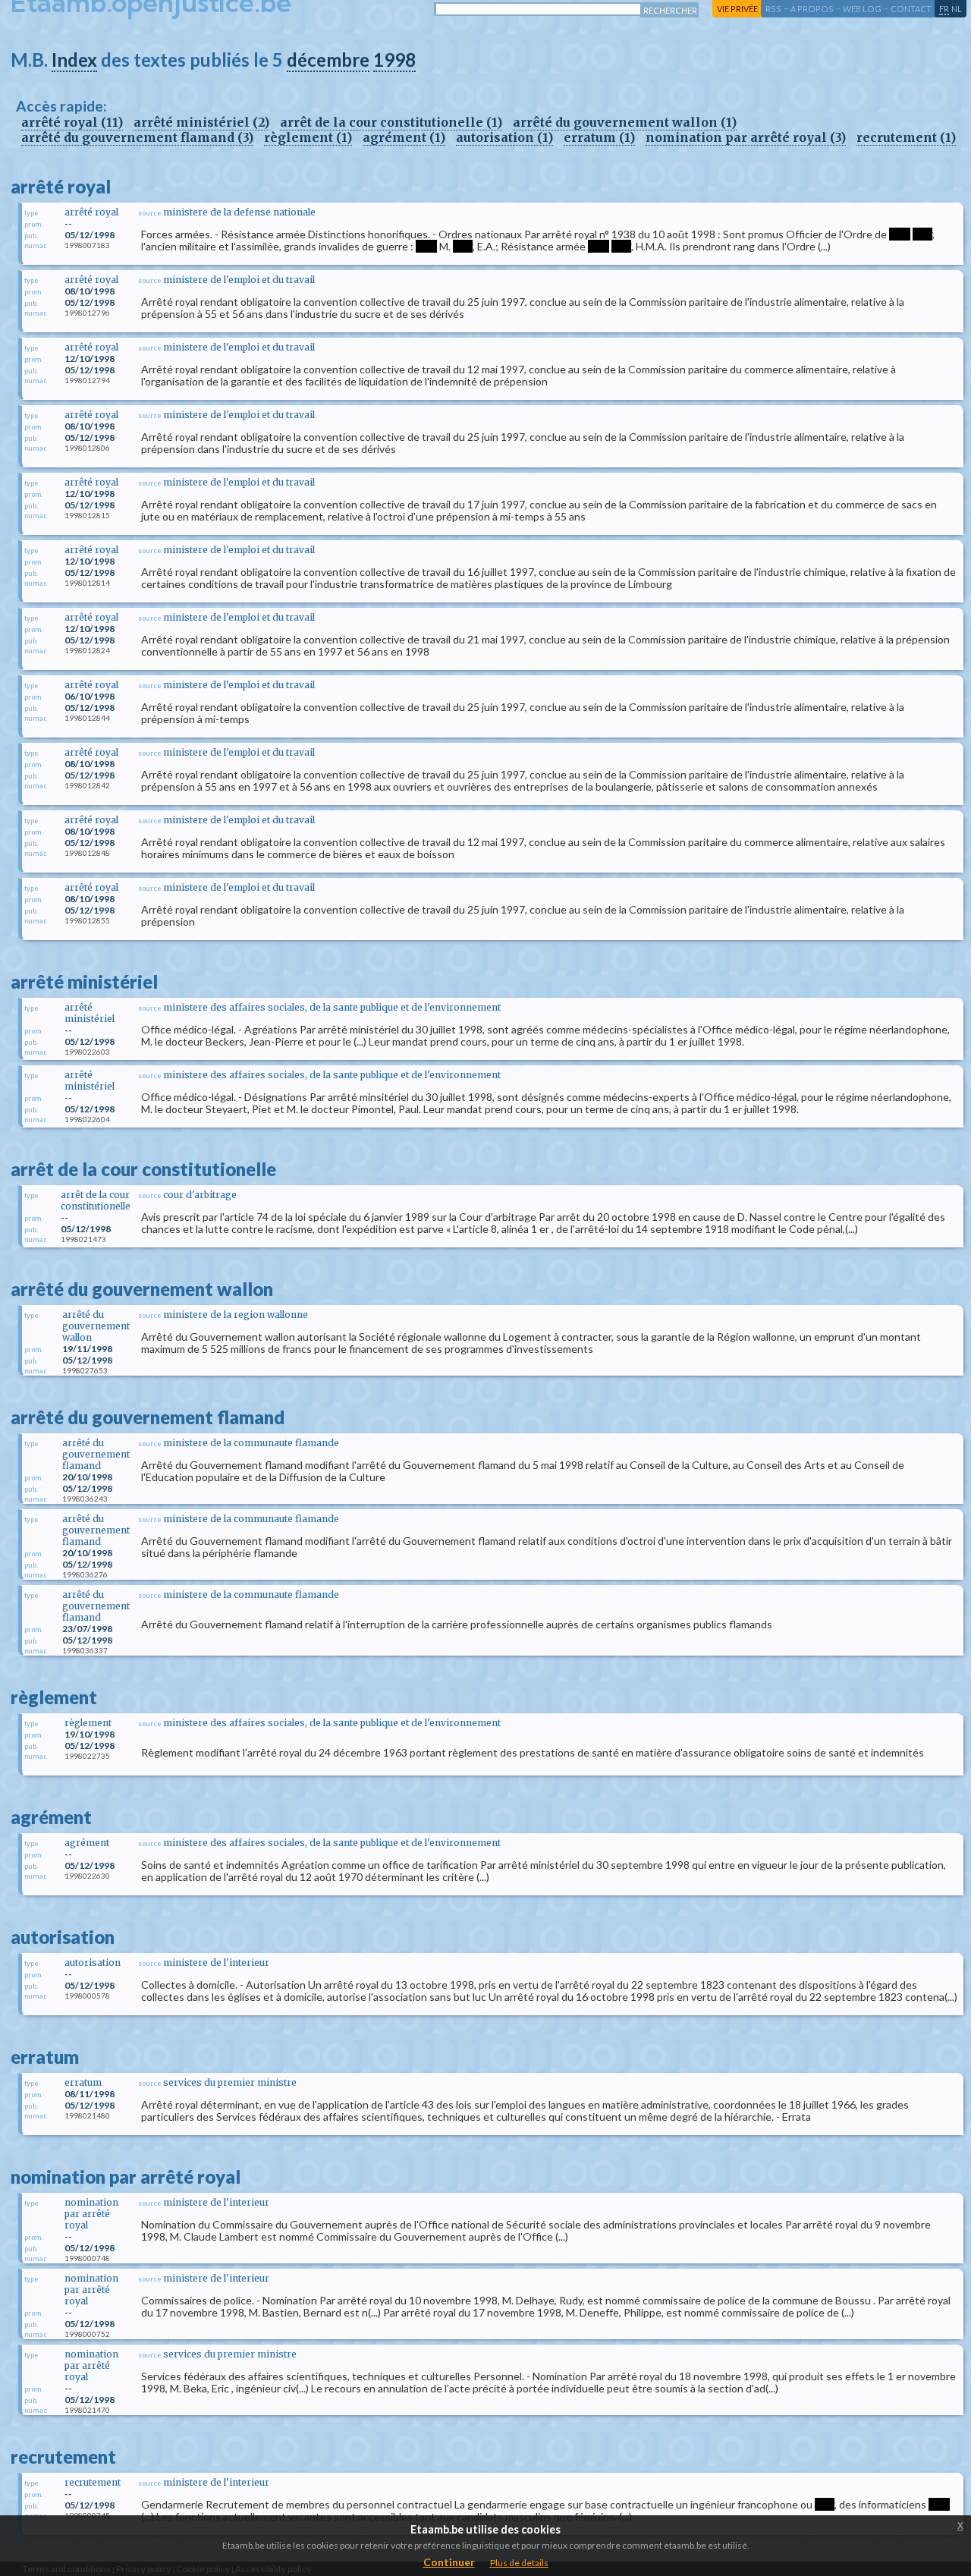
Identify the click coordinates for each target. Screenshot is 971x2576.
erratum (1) (599, 137)
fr (944, 9)
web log (862, 9)
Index (74, 60)
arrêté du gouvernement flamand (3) (137, 137)
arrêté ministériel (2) (201, 122)
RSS (773, 9)
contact (911, 9)
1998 (394, 60)
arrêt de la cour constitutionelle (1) (391, 122)
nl (957, 9)
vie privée (737, 9)
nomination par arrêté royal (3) (746, 137)
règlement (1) (308, 137)
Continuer (449, 2562)
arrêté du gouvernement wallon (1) (625, 122)
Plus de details (519, 2563)
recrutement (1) (906, 137)
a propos (812, 9)
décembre (328, 60)
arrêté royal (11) (72, 122)
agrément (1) (404, 137)
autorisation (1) (504, 137)
